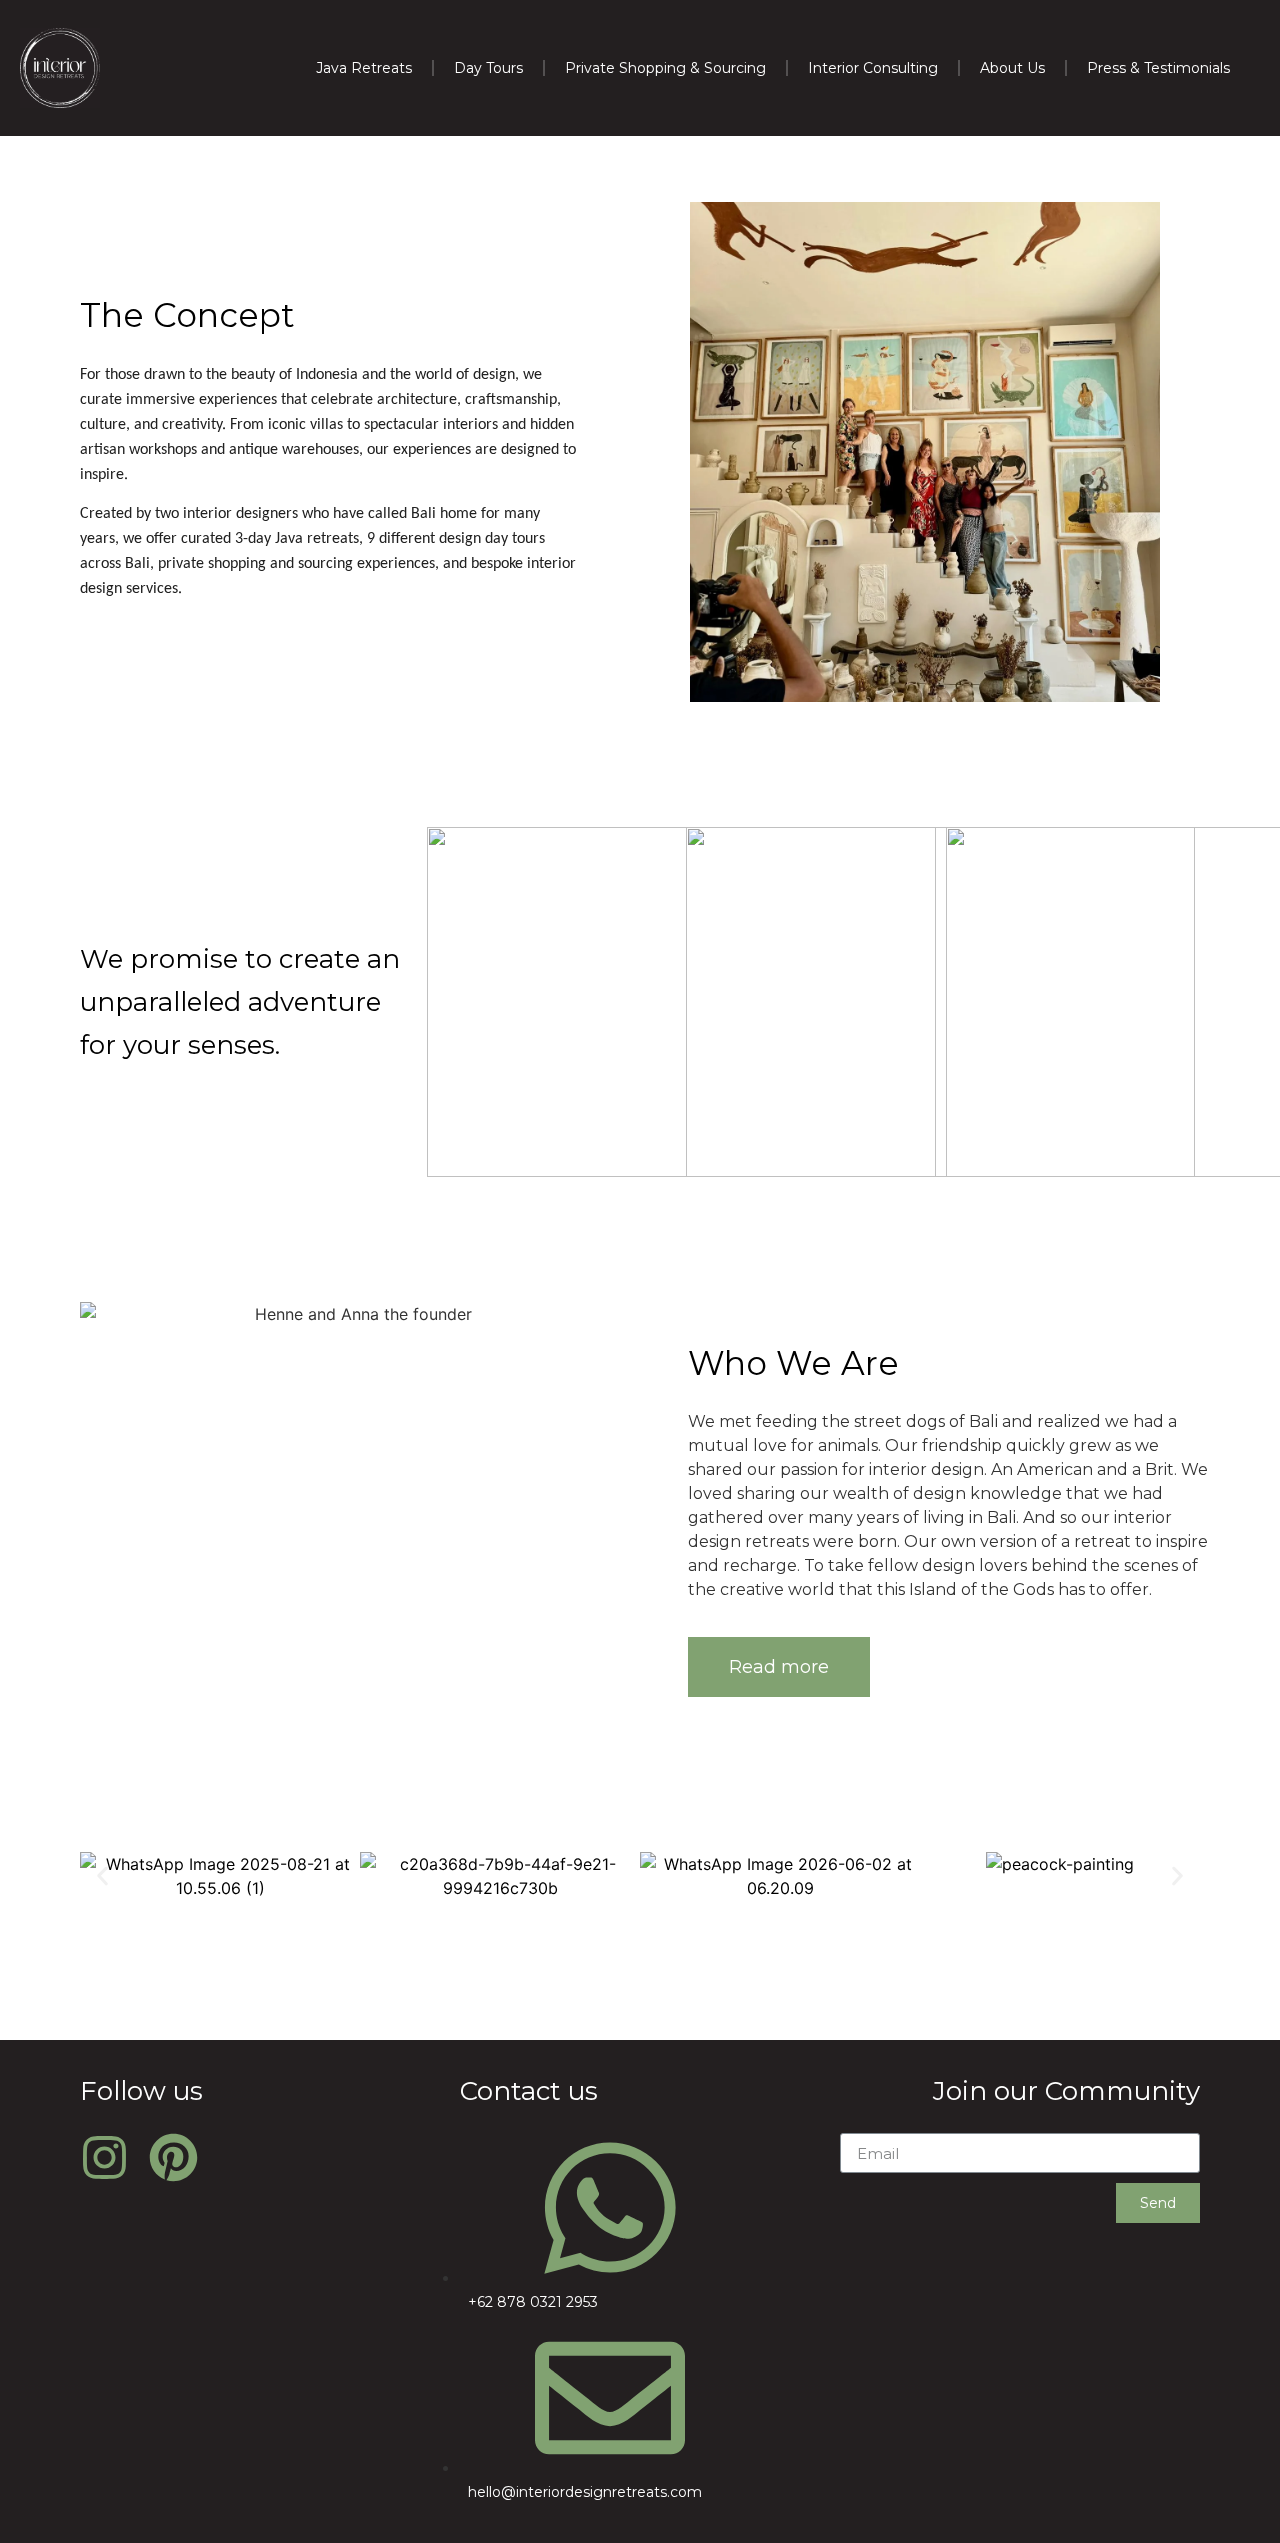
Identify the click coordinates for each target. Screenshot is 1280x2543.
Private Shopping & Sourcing (665, 68)
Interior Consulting (873, 68)
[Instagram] (104, 2157)
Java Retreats (364, 68)
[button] (779, 1667)
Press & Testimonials (1158, 68)
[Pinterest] (173, 2157)
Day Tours (488, 68)
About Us (1012, 68)
